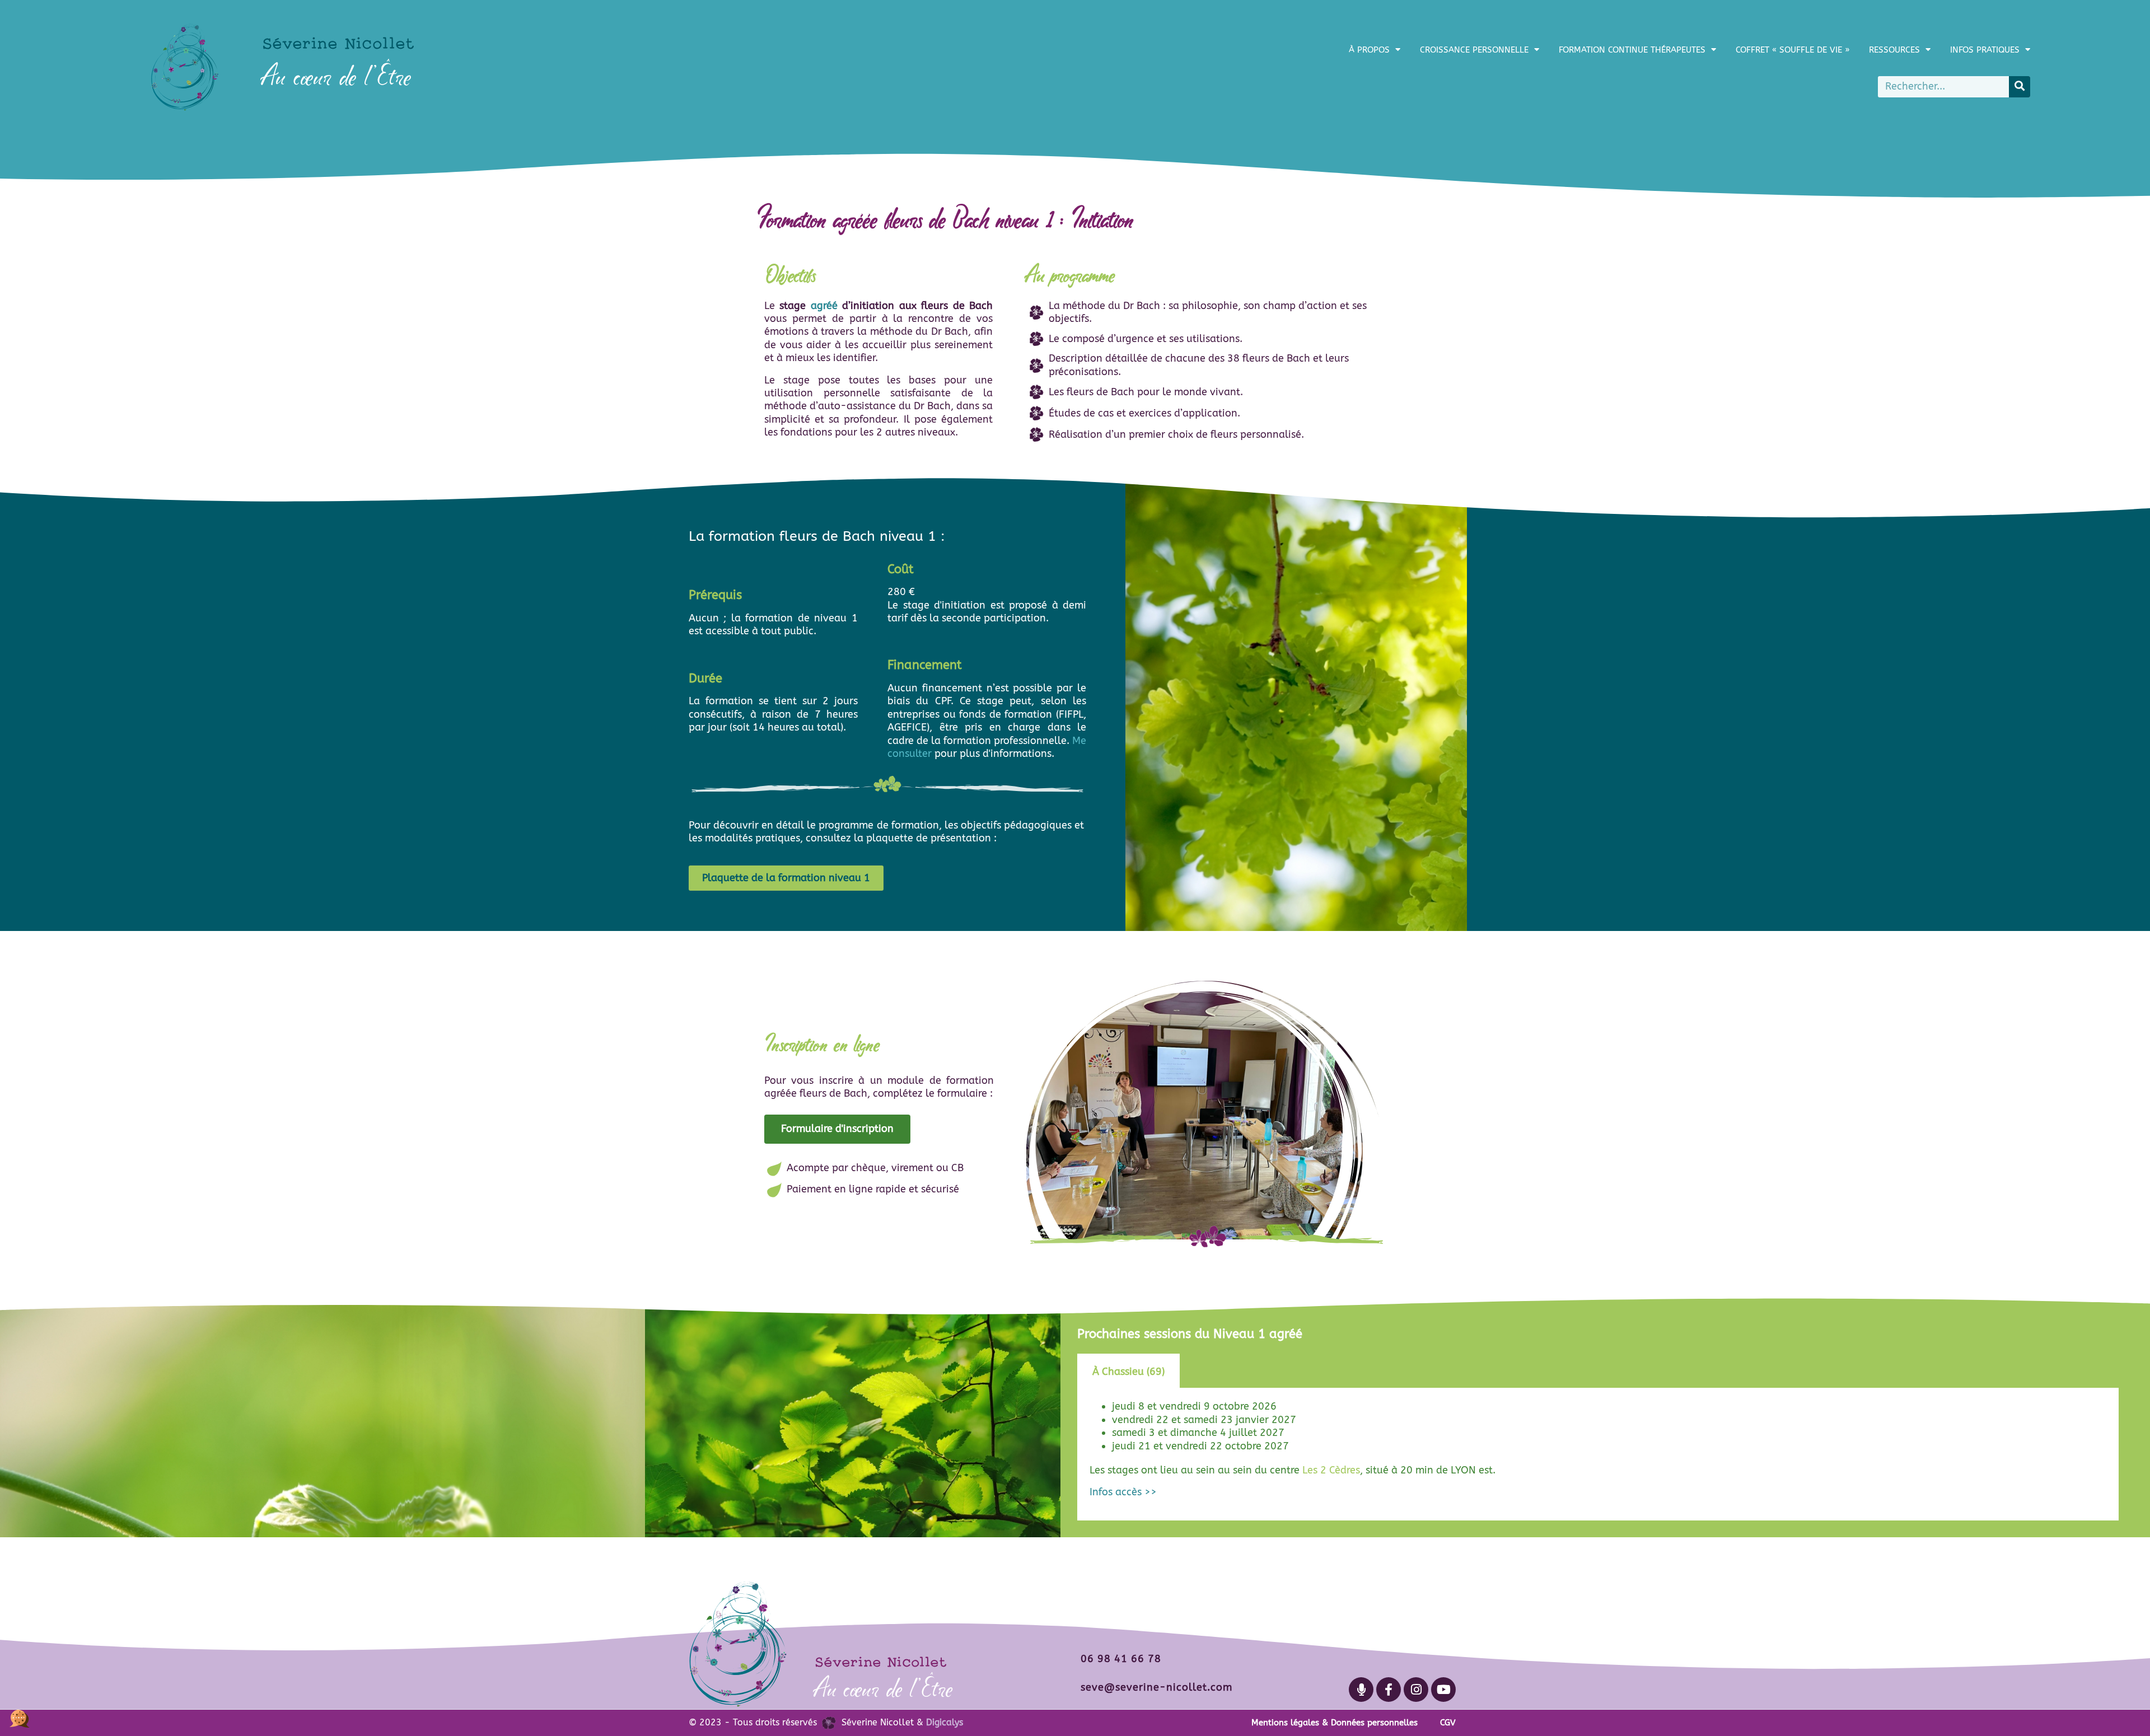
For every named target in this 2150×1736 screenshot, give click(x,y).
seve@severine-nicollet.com (1156, 1687)
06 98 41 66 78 (1121, 1659)
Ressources (1894, 50)
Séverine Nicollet (338, 43)
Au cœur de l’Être (337, 76)
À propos (1369, 50)
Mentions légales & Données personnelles (1335, 1723)
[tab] (1195, 1372)
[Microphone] (1361, 1690)
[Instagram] (1416, 1690)
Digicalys (945, 1722)
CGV (1448, 1723)
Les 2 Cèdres (1331, 1470)
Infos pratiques (1985, 50)
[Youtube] (1443, 1690)
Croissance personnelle (1474, 50)
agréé (824, 306)
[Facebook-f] (1389, 1690)
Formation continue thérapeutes (1632, 50)
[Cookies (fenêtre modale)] (20, 1717)
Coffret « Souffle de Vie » (1793, 50)
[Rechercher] (2020, 87)
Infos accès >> (1123, 1492)
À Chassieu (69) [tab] (1128, 1372)
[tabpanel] (1598, 1454)
